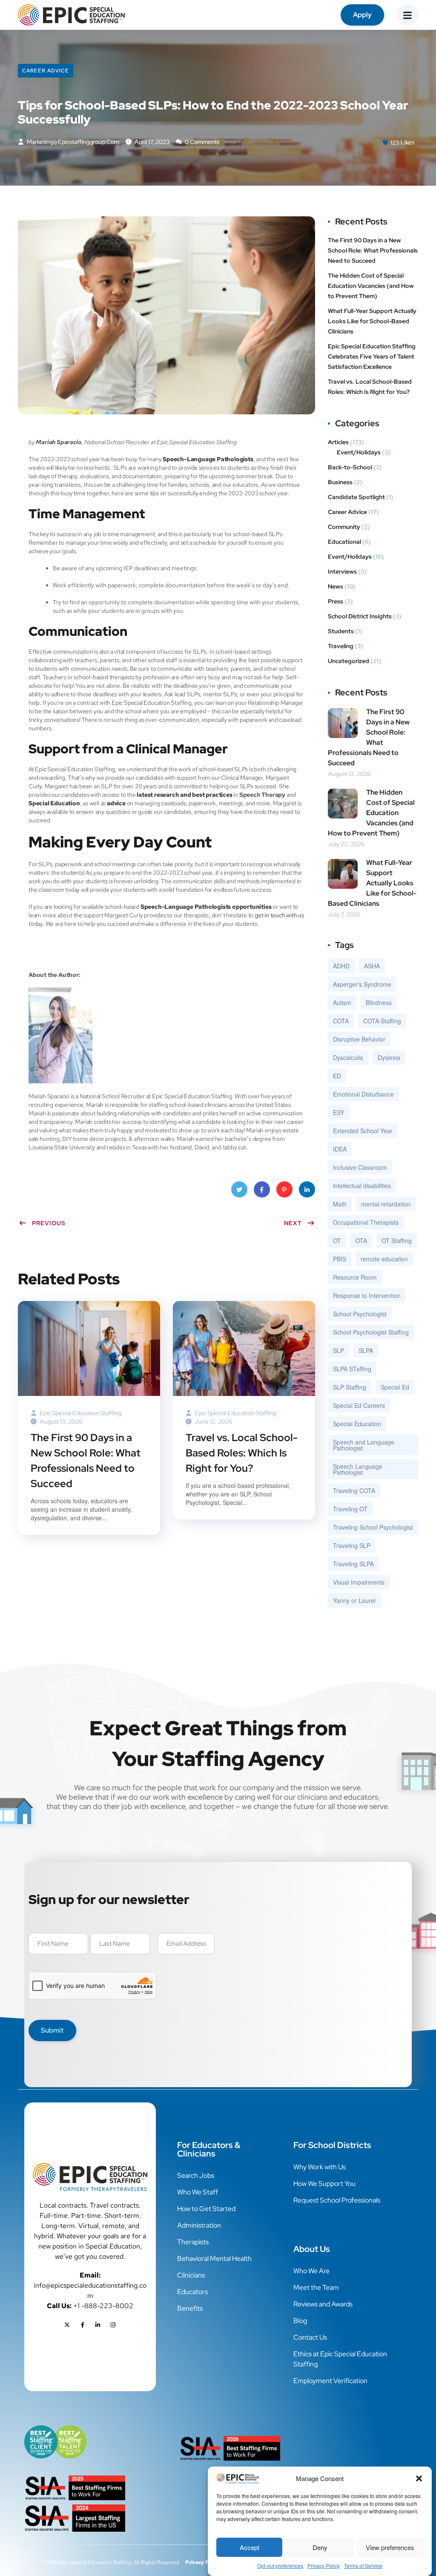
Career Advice (46, 71)
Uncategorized (349, 661)
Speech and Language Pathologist (364, 1445)
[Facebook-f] (83, 2325)
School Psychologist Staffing (371, 1332)
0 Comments (201, 142)
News (336, 586)
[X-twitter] (67, 2325)
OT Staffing (397, 1241)
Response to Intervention (367, 1295)
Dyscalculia (348, 1057)
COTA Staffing (382, 1021)
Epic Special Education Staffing (80, 1413)
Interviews (342, 571)
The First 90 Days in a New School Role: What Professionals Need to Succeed (86, 1460)
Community (344, 527)
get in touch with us (279, 915)
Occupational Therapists (366, 1222)
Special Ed (395, 1387)
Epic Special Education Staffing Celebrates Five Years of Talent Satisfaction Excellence (372, 356)
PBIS (340, 1259)
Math (340, 1204)
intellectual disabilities (362, 1186)
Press (336, 601)
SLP (338, 1350)
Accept (250, 2547)
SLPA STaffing (352, 1369)
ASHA (372, 966)
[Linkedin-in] (98, 2325)
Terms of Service (363, 2566)
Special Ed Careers (359, 1405)
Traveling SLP (352, 1545)
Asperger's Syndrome (362, 984)
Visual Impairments (359, 1582)
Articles (338, 442)
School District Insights (360, 616)
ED (337, 1076)
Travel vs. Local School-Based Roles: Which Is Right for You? (242, 1453)
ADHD (341, 966)
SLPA (366, 1350)
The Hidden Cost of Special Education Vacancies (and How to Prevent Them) (371, 286)
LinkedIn (307, 1189)
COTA (341, 1021)
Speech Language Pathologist (358, 1469)
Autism (342, 1002)
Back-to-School (350, 467)
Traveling (341, 646)
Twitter (239, 1189)
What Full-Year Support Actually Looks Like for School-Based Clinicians (372, 321)
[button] (419, 2478)
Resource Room (355, 1277)
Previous (49, 1223)
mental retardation (386, 1204)
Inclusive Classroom (360, 1167)
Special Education (357, 1424)
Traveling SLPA (353, 1564)
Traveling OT (350, 1509)
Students (341, 631)
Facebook (262, 1189)
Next (293, 1223)
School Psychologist (360, 1314)
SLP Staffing (350, 1387)
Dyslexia (389, 1057)
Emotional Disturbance (363, 1094)
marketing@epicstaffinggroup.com (73, 142)
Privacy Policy (324, 2566)
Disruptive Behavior (359, 1039)
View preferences (390, 2547)
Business (340, 482)
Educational (344, 542)
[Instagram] (113, 2325)
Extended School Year (363, 1131)
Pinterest (284, 1189)
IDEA (340, 1149)
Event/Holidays (359, 452)
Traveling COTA (354, 1490)
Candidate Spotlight (356, 497)
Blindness (379, 1002)
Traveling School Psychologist (373, 1527)
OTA (361, 1241)
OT (337, 1241)
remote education (384, 1259)
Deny (320, 2547)
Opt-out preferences (280, 2566)
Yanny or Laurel (354, 1600)
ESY (338, 1112)
